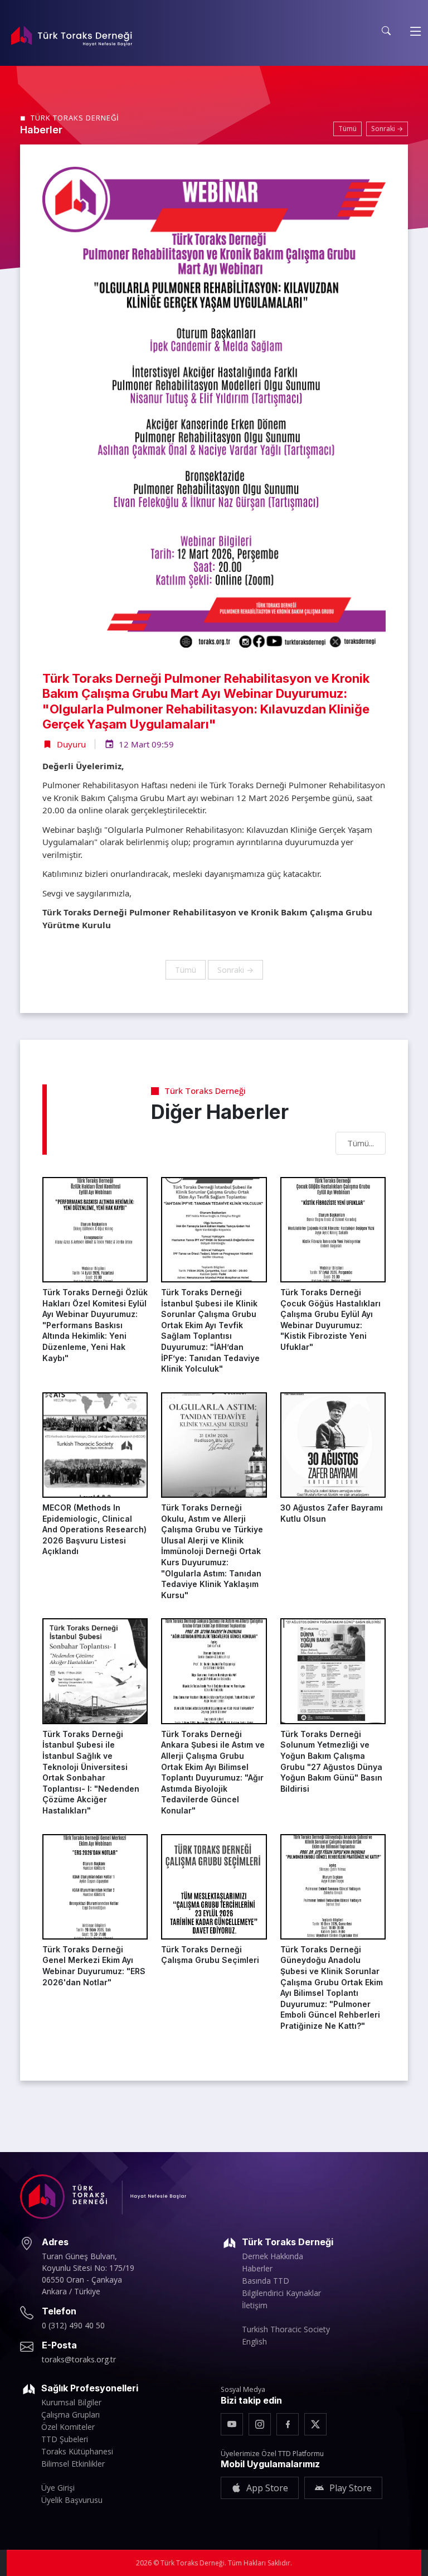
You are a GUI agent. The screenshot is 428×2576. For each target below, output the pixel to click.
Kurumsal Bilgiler (71, 2403)
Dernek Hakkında (273, 2256)
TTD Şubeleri (65, 2439)
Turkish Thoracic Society (286, 2329)
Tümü (347, 129)
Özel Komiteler (68, 2427)
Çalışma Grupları (70, 2415)
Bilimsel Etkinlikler (73, 2464)
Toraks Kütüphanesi (77, 2452)
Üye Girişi (58, 2488)
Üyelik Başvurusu (72, 2500)
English (254, 2342)
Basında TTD (266, 2281)
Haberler (257, 2269)
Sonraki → (387, 129)
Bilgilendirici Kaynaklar (281, 2293)
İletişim (255, 2305)
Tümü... (361, 1143)
